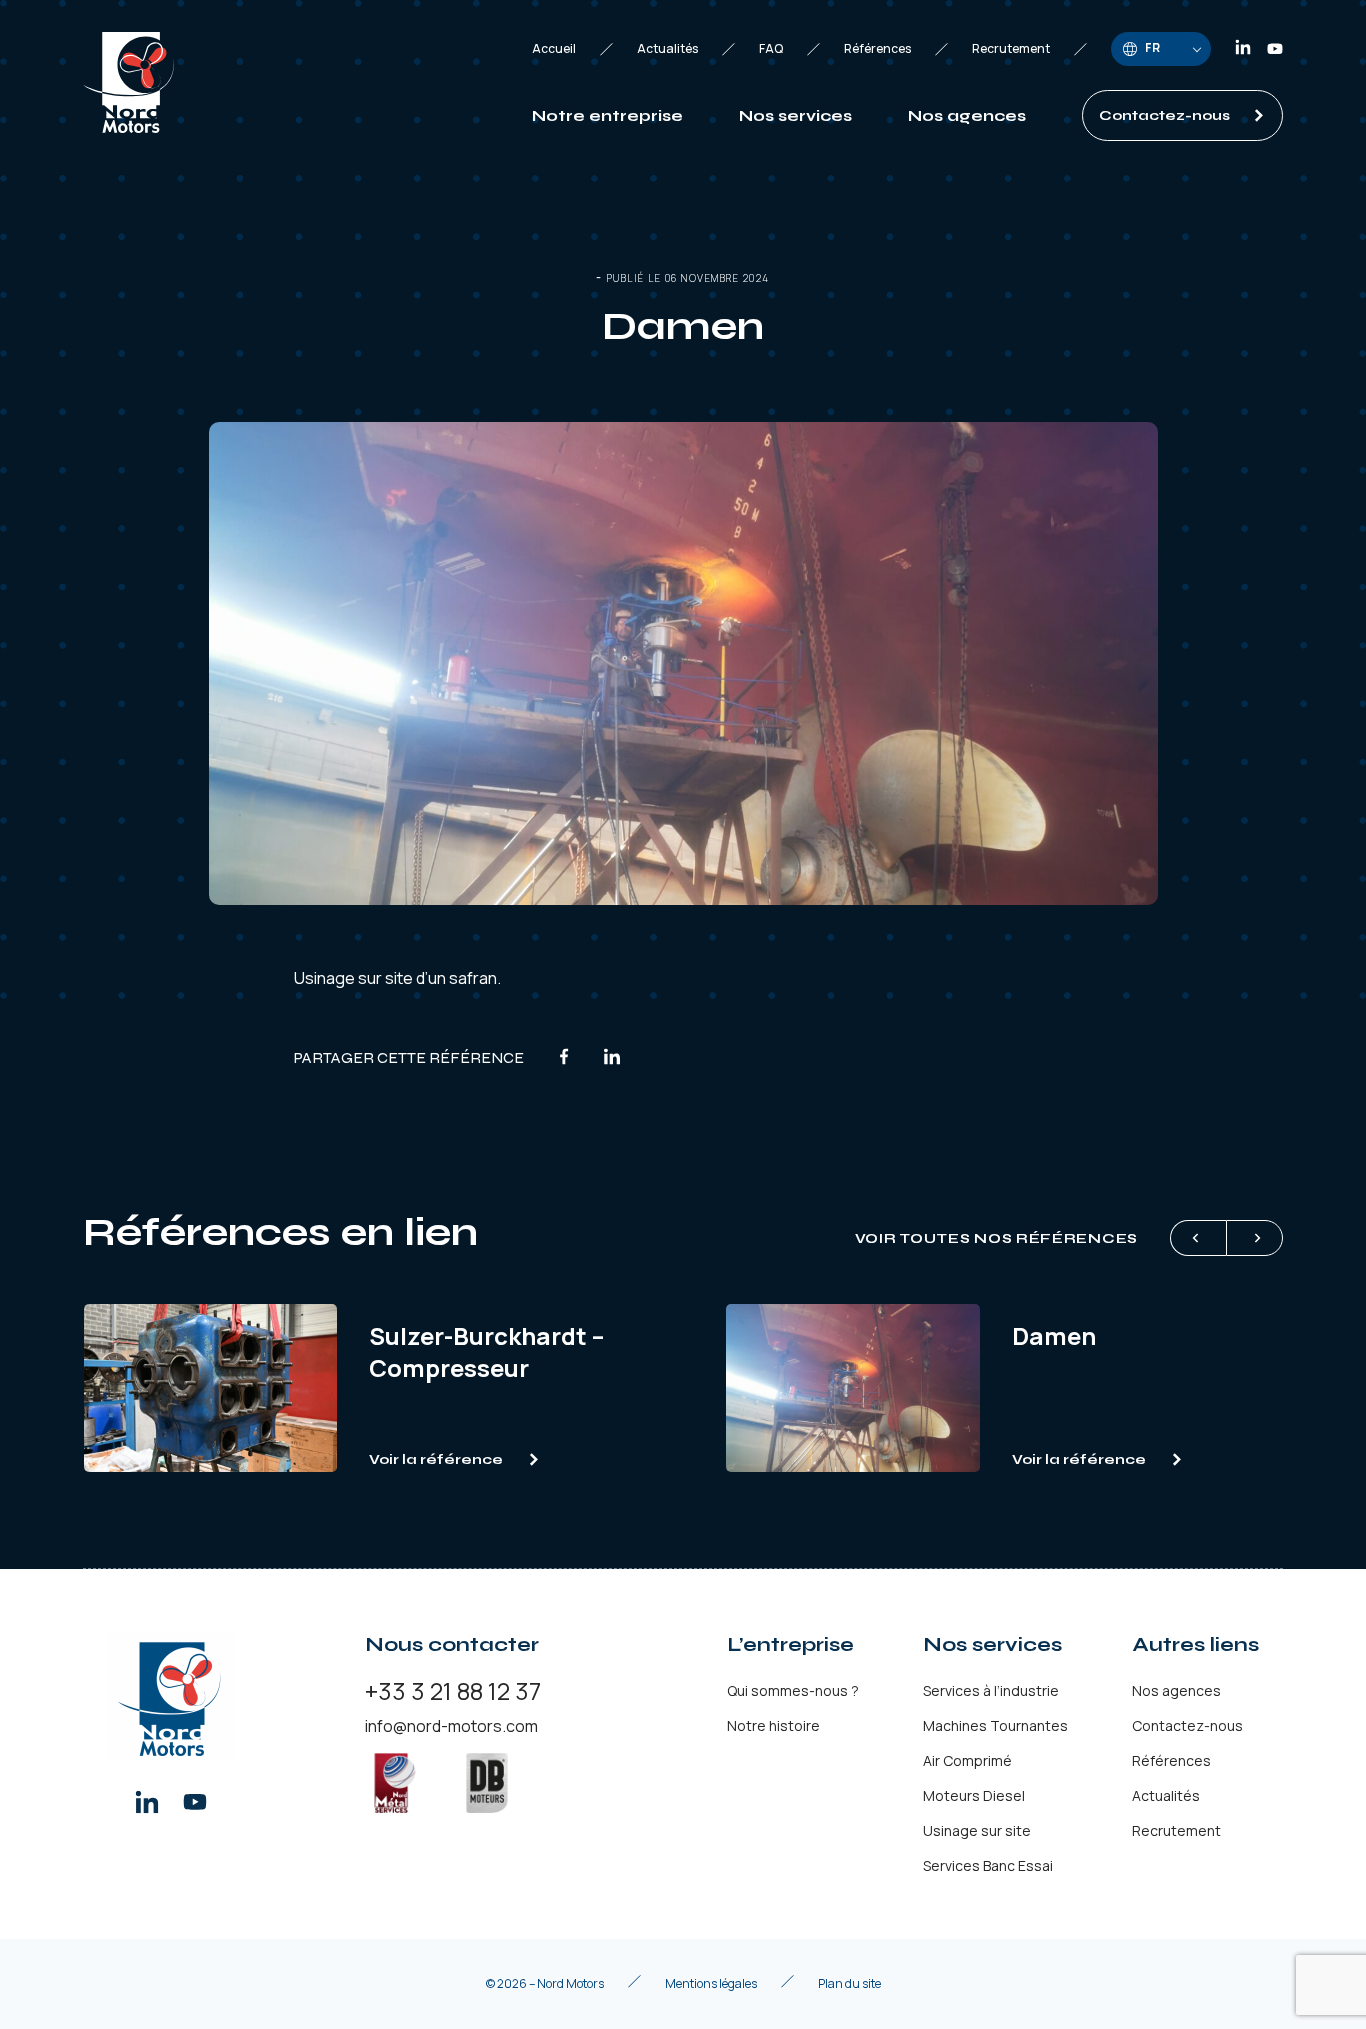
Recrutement (1011, 49)
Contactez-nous (1164, 115)
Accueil (554, 49)
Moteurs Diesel (974, 1795)
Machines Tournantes (995, 1725)
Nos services (795, 115)
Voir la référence (436, 1459)
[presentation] (1198, 1238)
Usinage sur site (353, 978)
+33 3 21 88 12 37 (453, 1690)
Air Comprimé (967, 1760)
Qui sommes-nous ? (793, 1690)
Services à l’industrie (991, 1690)
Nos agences (967, 115)
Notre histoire (773, 1725)
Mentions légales (711, 1983)
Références (877, 49)
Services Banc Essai (988, 1865)
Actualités (667, 49)
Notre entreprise (607, 115)
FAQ (771, 49)
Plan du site (849, 1983)
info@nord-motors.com (451, 1726)
